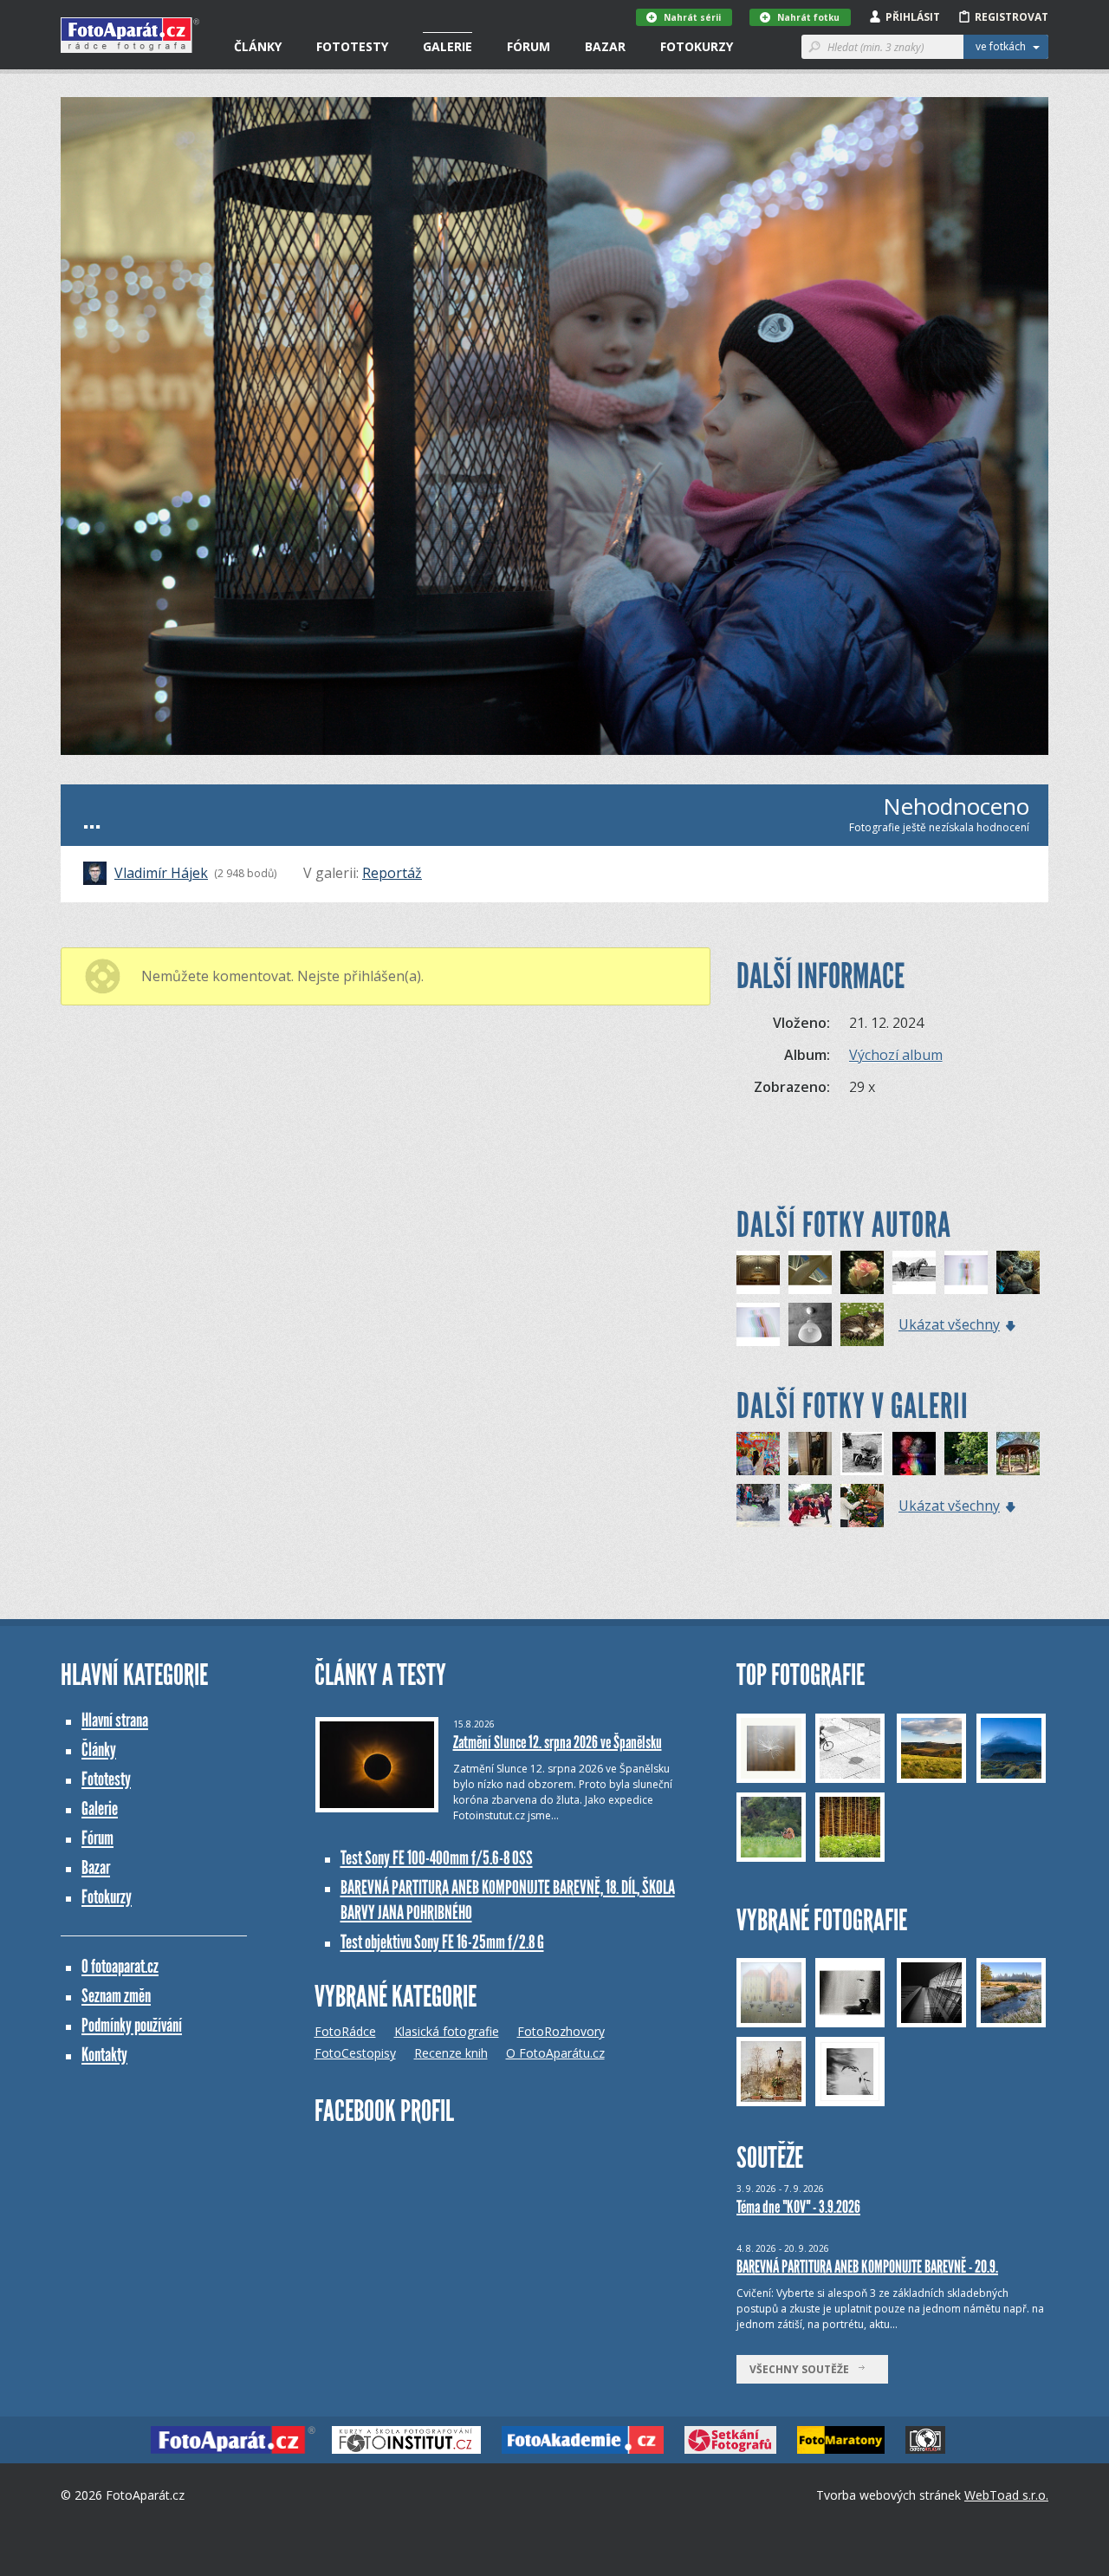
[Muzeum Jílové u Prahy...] (810, 1454)
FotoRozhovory (561, 2031)
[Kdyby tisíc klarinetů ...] (862, 1454)
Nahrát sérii (692, 17)
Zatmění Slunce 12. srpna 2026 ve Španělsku (558, 1742)
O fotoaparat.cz (120, 1966)
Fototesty (352, 46)
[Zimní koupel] (758, 1506)
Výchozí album (896, 1055)
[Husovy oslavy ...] (810, 1506)
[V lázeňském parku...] (1018, 1454)
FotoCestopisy (355, 2053)
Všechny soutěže (803, 2369)
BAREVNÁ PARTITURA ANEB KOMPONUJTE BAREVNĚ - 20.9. (867, 2267)
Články (258, 46)
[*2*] (966, 1272)
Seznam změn (116, 1996)
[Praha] (758, 1454)
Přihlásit (913, 17)
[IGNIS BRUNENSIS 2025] (914, 1454)
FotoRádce (345, 2031)
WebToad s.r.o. (1006, 2495)
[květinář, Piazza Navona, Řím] (862, 1506)
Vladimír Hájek (161, 873)
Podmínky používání (132, 2025)
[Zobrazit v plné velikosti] (554, 426)
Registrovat (1012, 17)
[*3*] (758, 1324)
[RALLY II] (966, 1454)
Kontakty (104, 2055)
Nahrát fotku (808, 17)
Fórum (529, 46)
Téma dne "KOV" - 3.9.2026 (798, 2207)
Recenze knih (451, 2053)
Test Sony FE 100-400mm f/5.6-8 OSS (437, 1858)
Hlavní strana (115, 1720)
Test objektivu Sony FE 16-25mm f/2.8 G (442, 1942)
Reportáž (392, 873)
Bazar (605, 46)
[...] (758, 1272)
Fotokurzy (697, 46)
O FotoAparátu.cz (555, 2053)
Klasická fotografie (447, 2031)
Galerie (447, 46)
